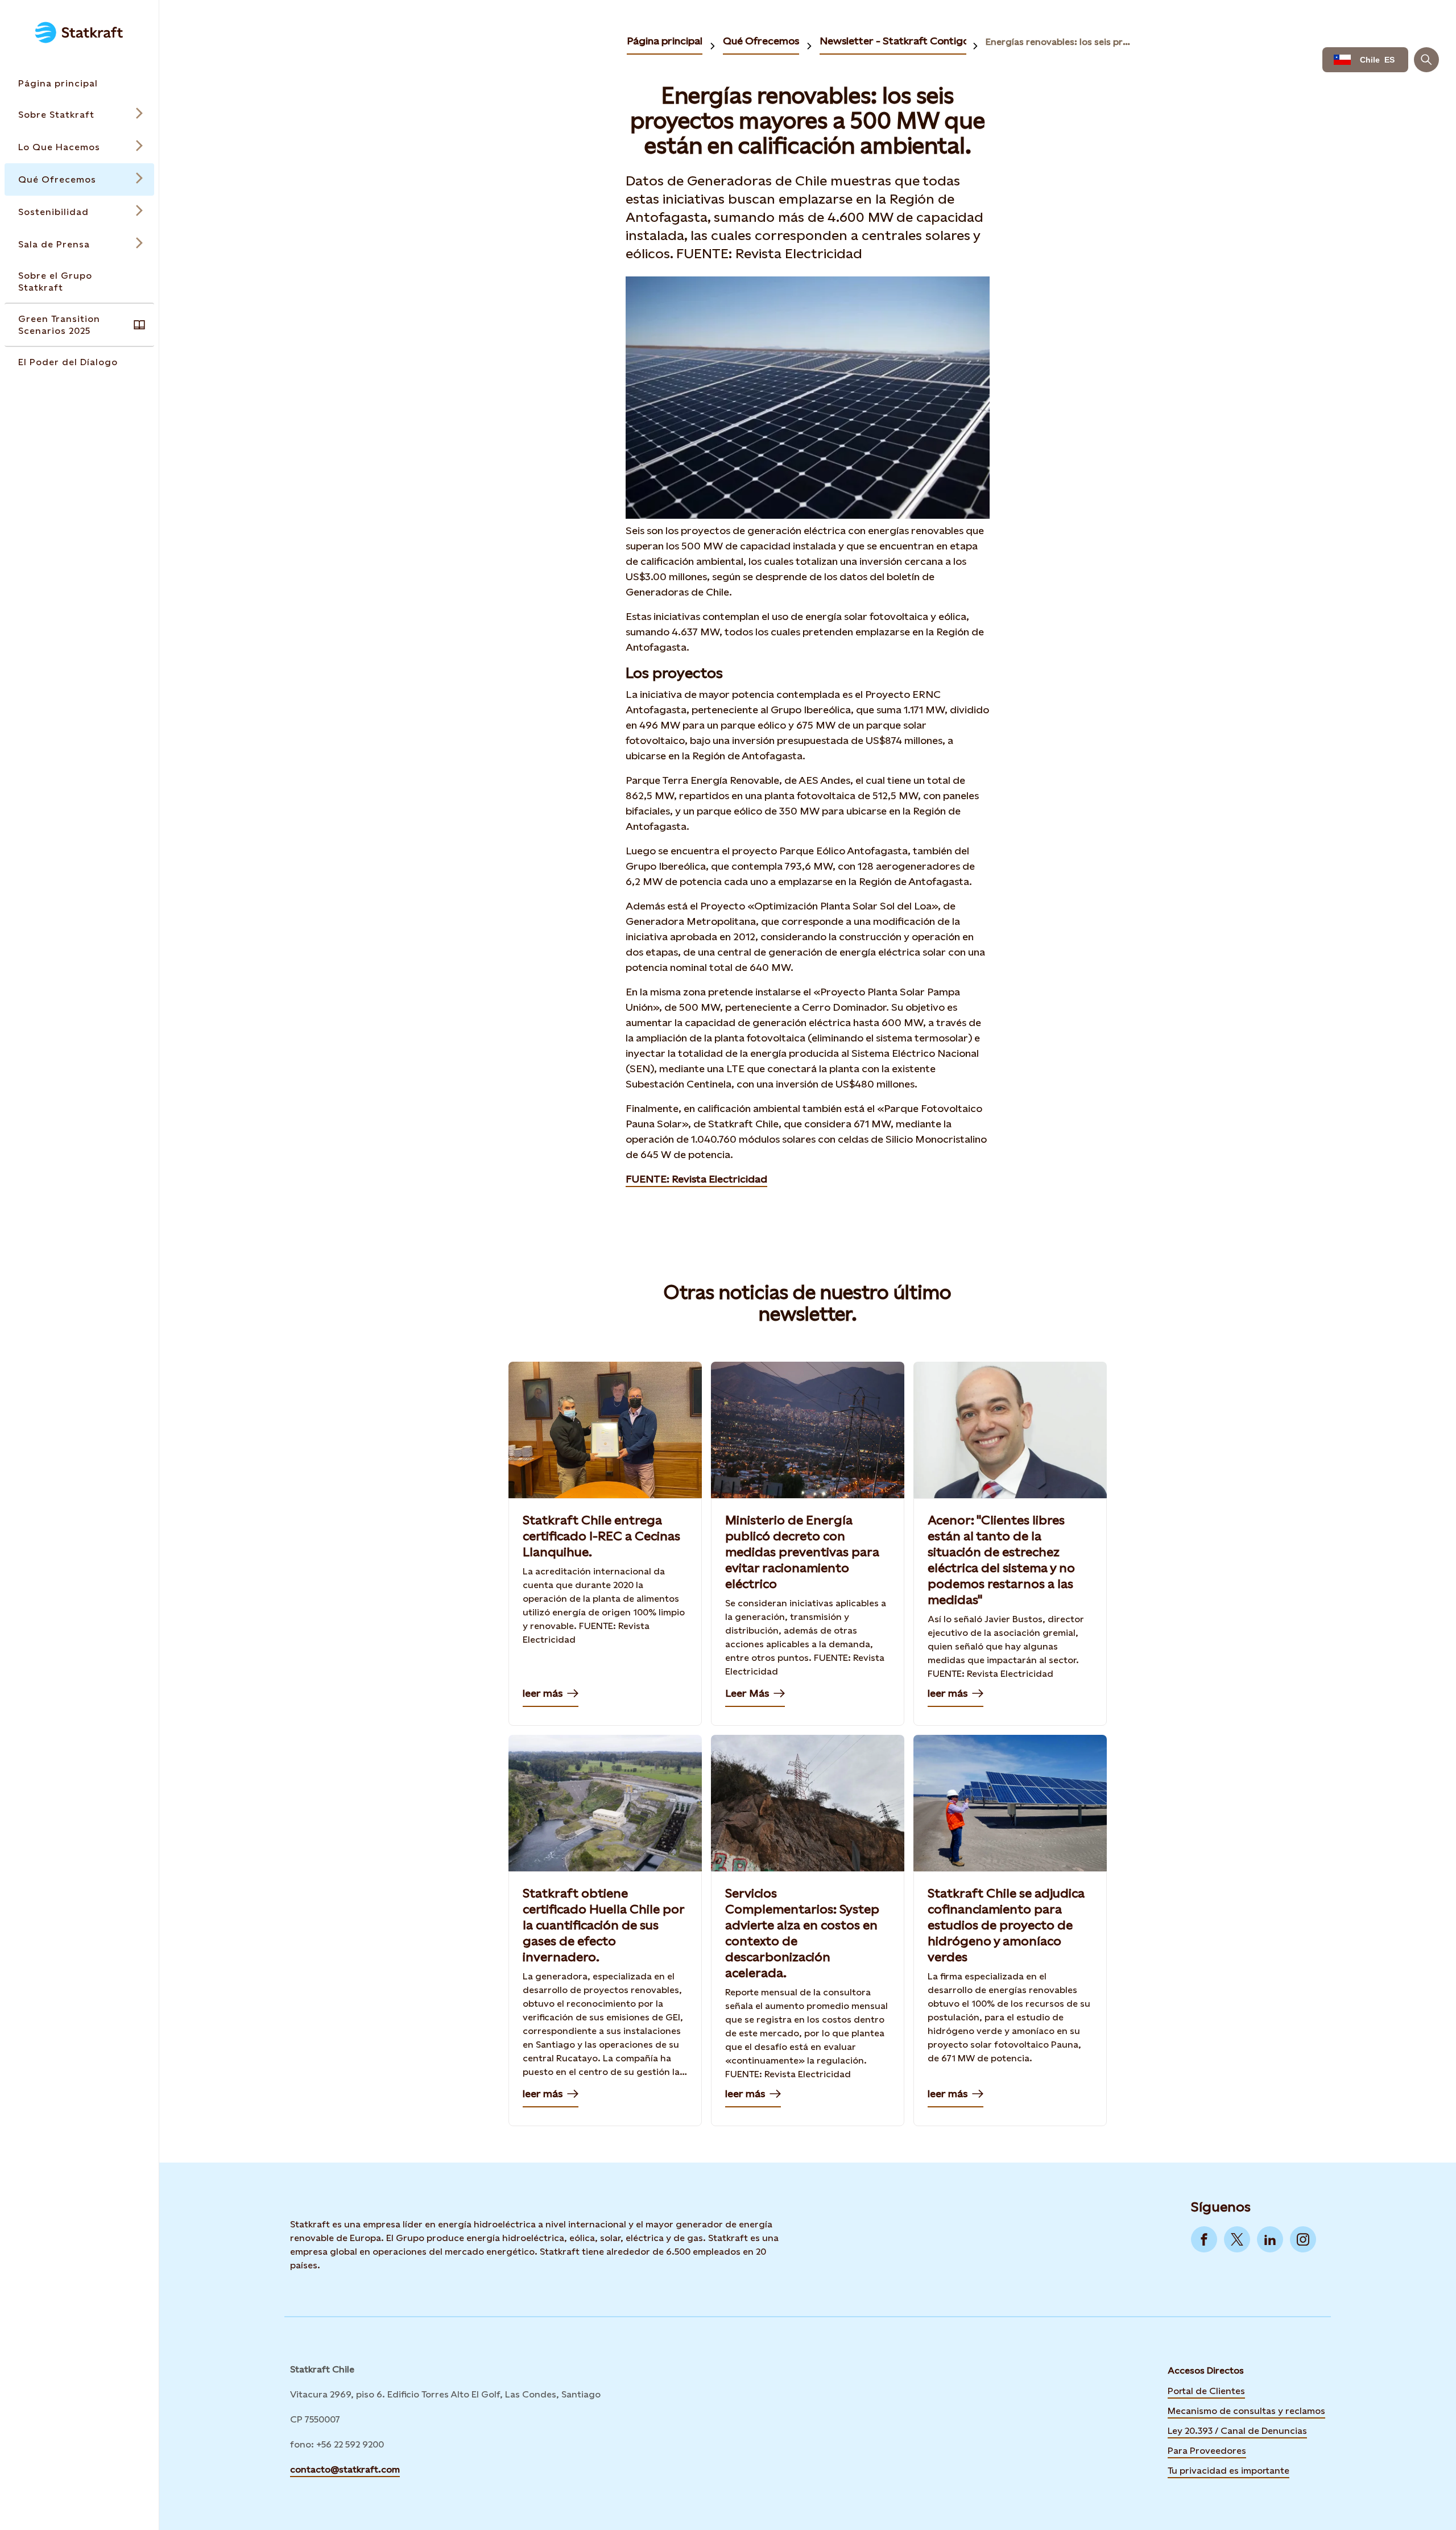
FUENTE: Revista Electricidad (696, 1179)
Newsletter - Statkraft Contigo (894, 41)
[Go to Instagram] (1303, 2239)
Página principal (665, 41)
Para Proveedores (1207, 2451)
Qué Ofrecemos (761, 41)
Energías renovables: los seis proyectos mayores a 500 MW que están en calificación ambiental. (1058, 42)
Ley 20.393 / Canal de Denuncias (1237, 2431)
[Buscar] (1426, 60)
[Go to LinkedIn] (1270, 2239)
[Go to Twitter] (1237, 2239)
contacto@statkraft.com (345, 2469)
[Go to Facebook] (1204, 2239)
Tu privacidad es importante (1228, 2471)
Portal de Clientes (1206, 2391)
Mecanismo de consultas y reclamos (1246, 2411)
